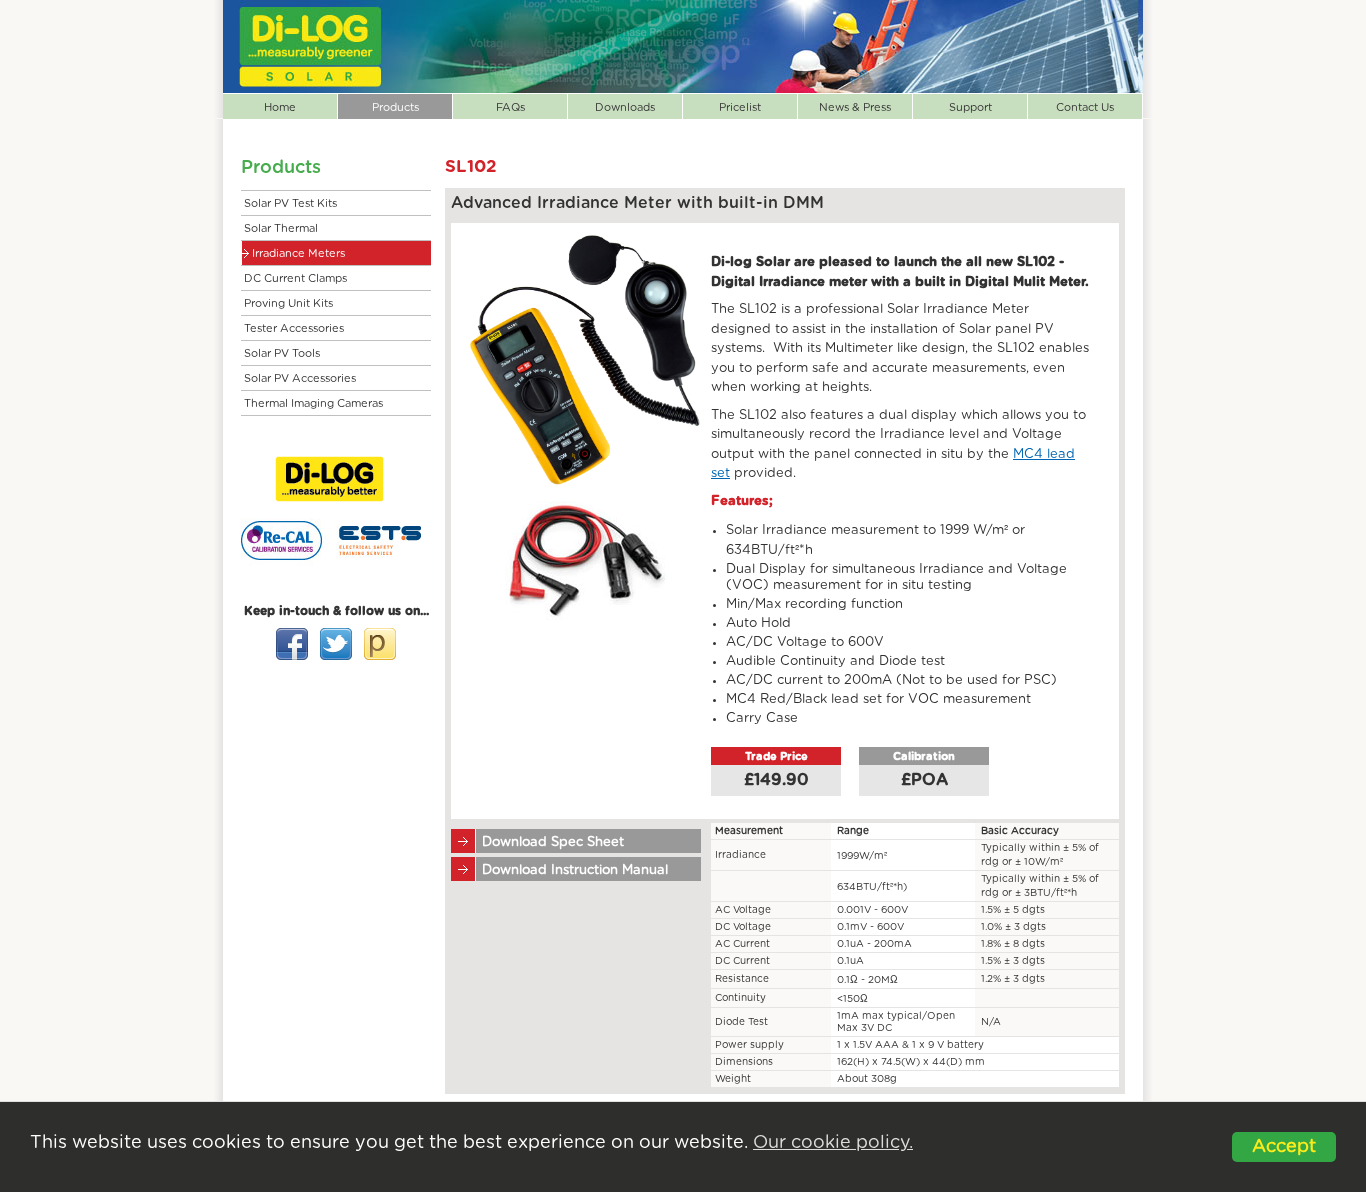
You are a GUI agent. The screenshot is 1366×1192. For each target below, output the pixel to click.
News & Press (855, 107)
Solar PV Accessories (300, 378)
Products (395, 107)
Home (280, 107)
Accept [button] (1284, 1147)
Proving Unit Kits (288, 303)
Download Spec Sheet (553, 842)
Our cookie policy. (833, 1143)
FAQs (510, 107)
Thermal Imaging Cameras (313, 403)
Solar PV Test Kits (290, 203)
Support (970, 107)
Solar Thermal (281, 228)
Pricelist (740, 107)
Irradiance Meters (298, 253)
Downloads (625, 107)
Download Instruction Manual (575, 870)
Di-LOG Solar (310, 47)
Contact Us (1085, 107)
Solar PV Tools (282, 353)
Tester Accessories (294, 328)
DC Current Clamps (295, 278)
